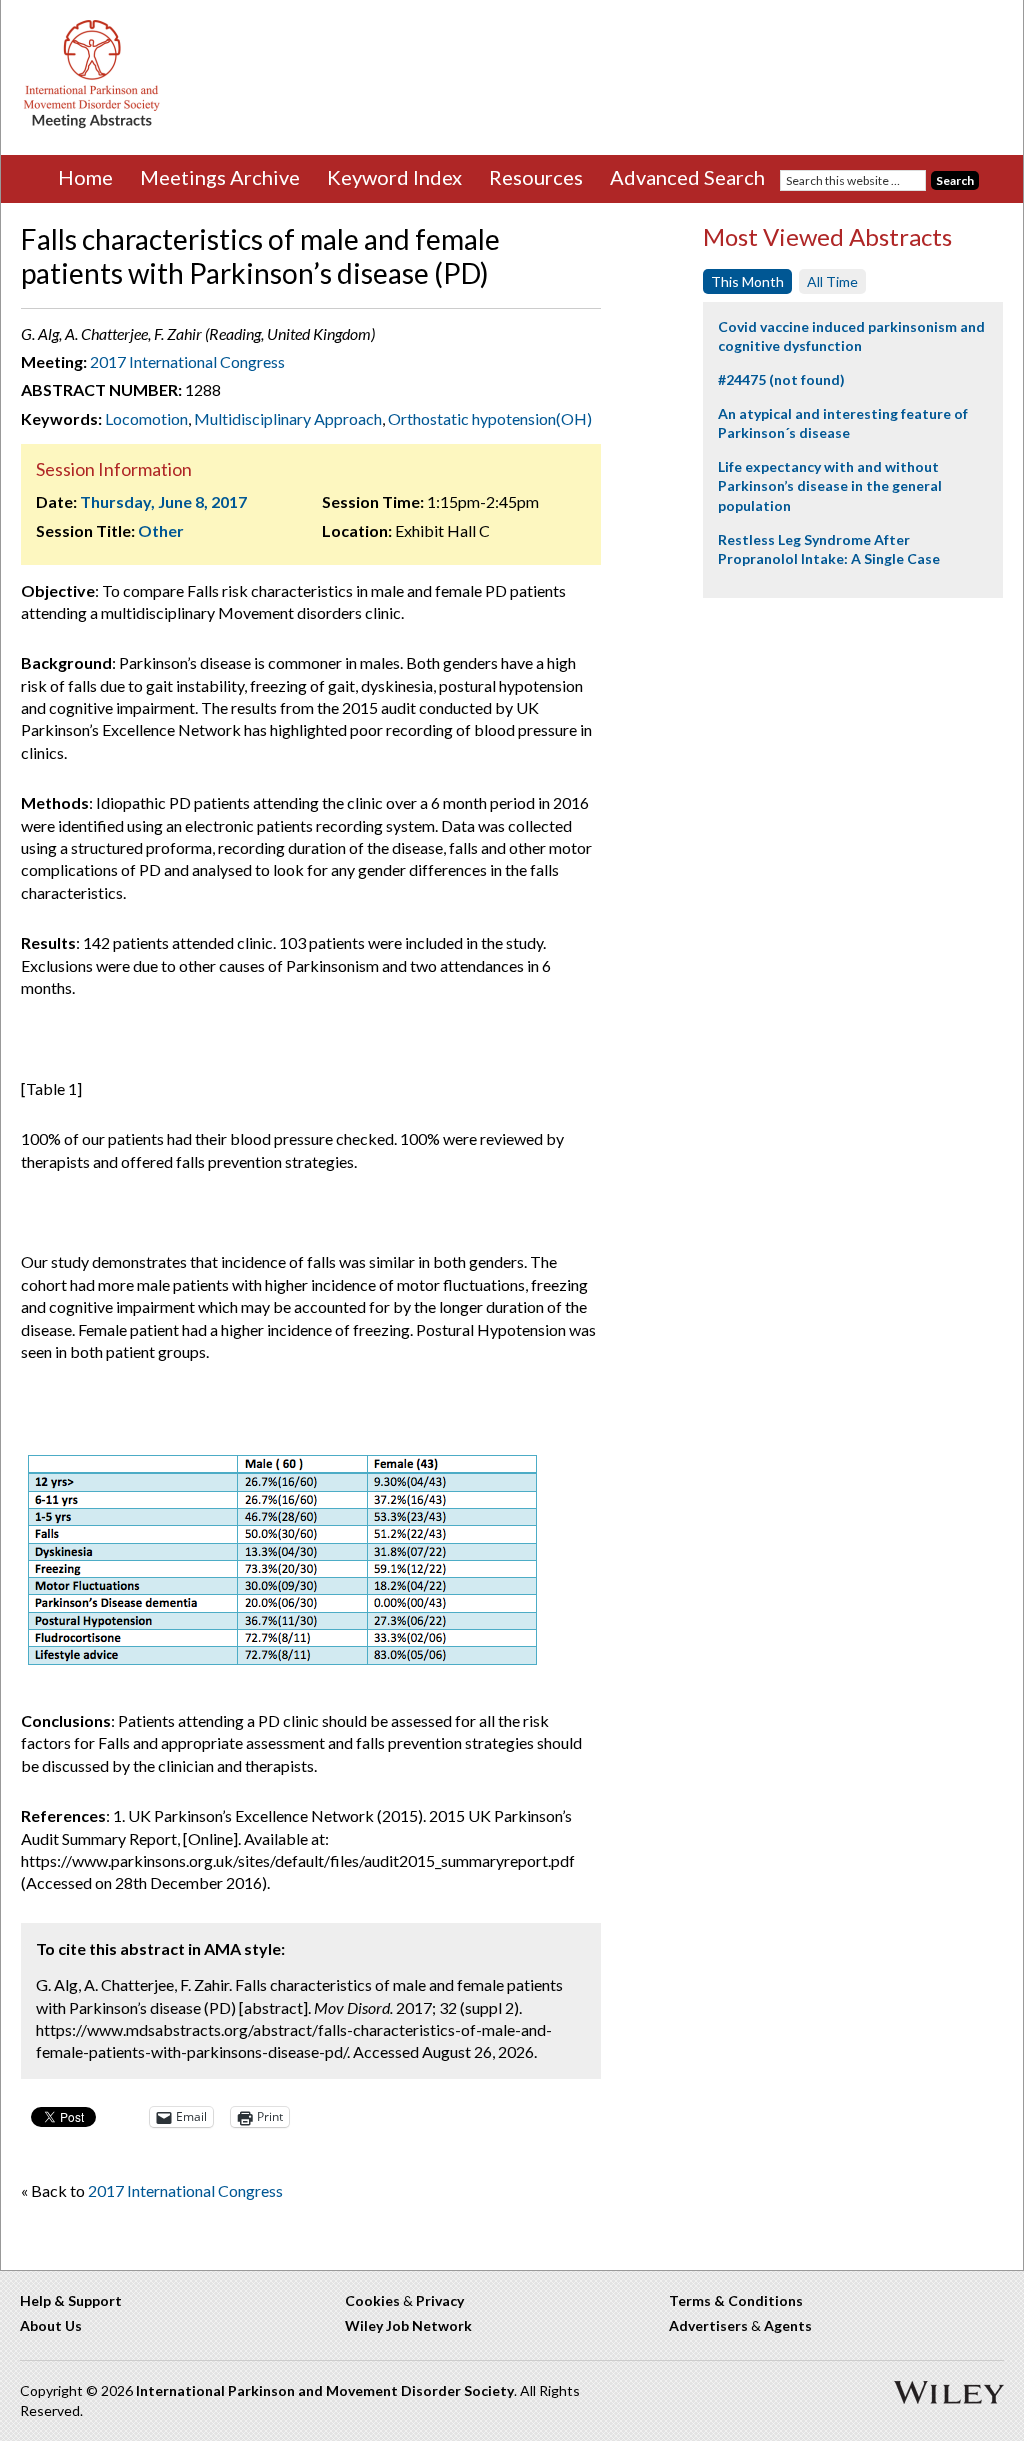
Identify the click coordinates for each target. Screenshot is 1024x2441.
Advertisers (708, 2325)
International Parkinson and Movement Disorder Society (325, 2390)
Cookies (372, 2300)
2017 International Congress (187, 361)
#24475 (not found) (781, 379)
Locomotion (146, 418)
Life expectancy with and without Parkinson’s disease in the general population (830, 486)
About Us (51, 2325)
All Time (832, 281)
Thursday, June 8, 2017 (163, 501)
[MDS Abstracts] (92, 123)
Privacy (440, 2300)
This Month (747, 281)
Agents (788, 2325)
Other (161, 530)
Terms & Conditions (736, 2300)
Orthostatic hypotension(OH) (490, 418)
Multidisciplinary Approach (288, 418)
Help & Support (71, 2300)
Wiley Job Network (408, 2325)
